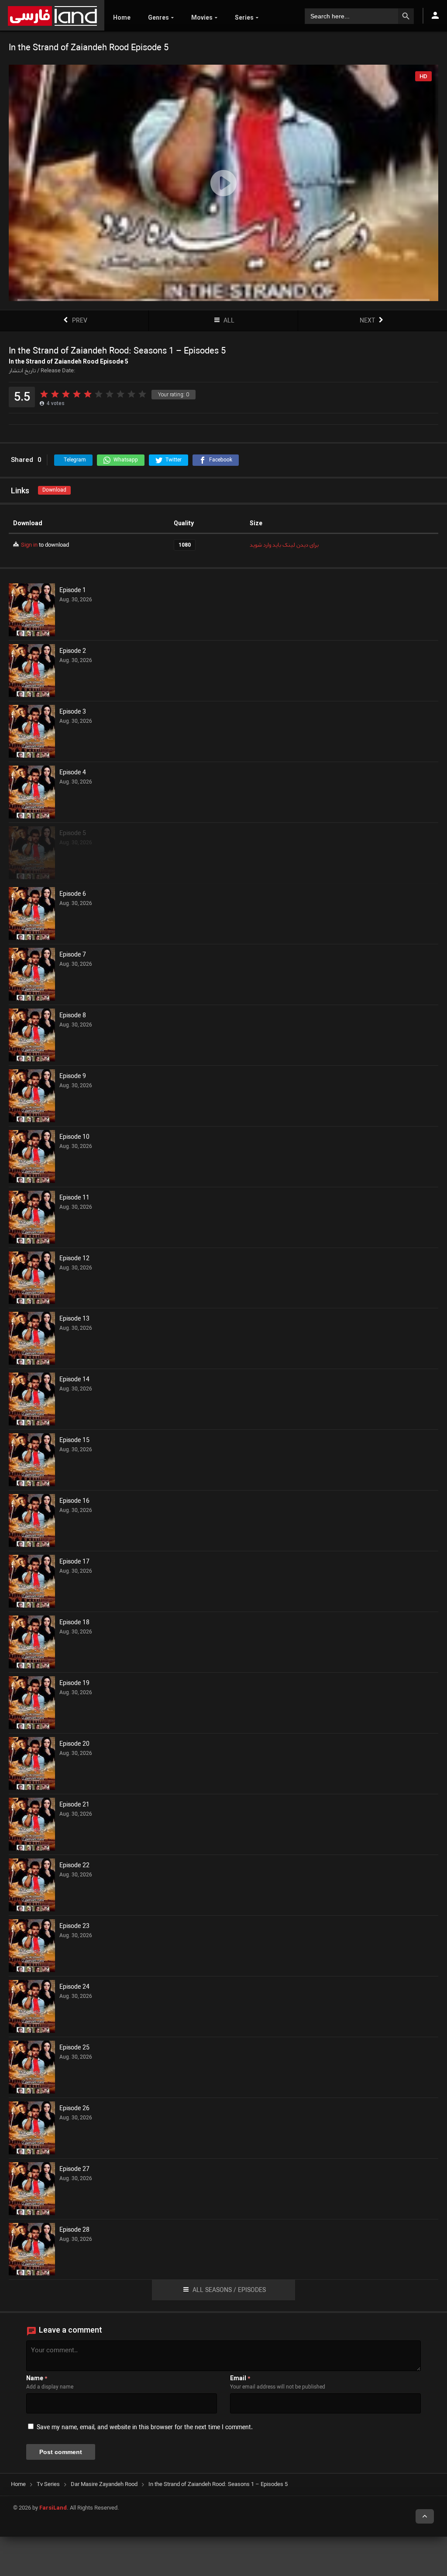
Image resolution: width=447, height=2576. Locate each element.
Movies (202, 17)
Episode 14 (74, 1380)
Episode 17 (74, 1562)
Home (122, 17)
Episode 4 (73, 773)
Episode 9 (73, 1077)
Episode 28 (74, 2230)
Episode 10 (74, 1137)
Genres (158, 17)
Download (54, 490)
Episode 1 (73, 591)
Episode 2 (73, 652)
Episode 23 (74, 1927)
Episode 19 (74, 1684)
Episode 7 (73, 955)
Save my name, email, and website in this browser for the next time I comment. (145, 2428)
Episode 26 (74, 2109)
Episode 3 (73, 712)
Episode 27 (74, 2170)
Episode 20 (74, 1744)
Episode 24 (74, 1987)
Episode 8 (73, 1016)
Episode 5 (73, 834)
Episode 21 (74, 1805)
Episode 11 (74, 1198)
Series (244, 17)
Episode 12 (74, 1259)
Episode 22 (74, 1866)
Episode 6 (73, 894)
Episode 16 (74, 1501)
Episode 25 (74, 2048)
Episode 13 (74, 1319)
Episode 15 (74, 1441)
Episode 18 (74, 1623)
